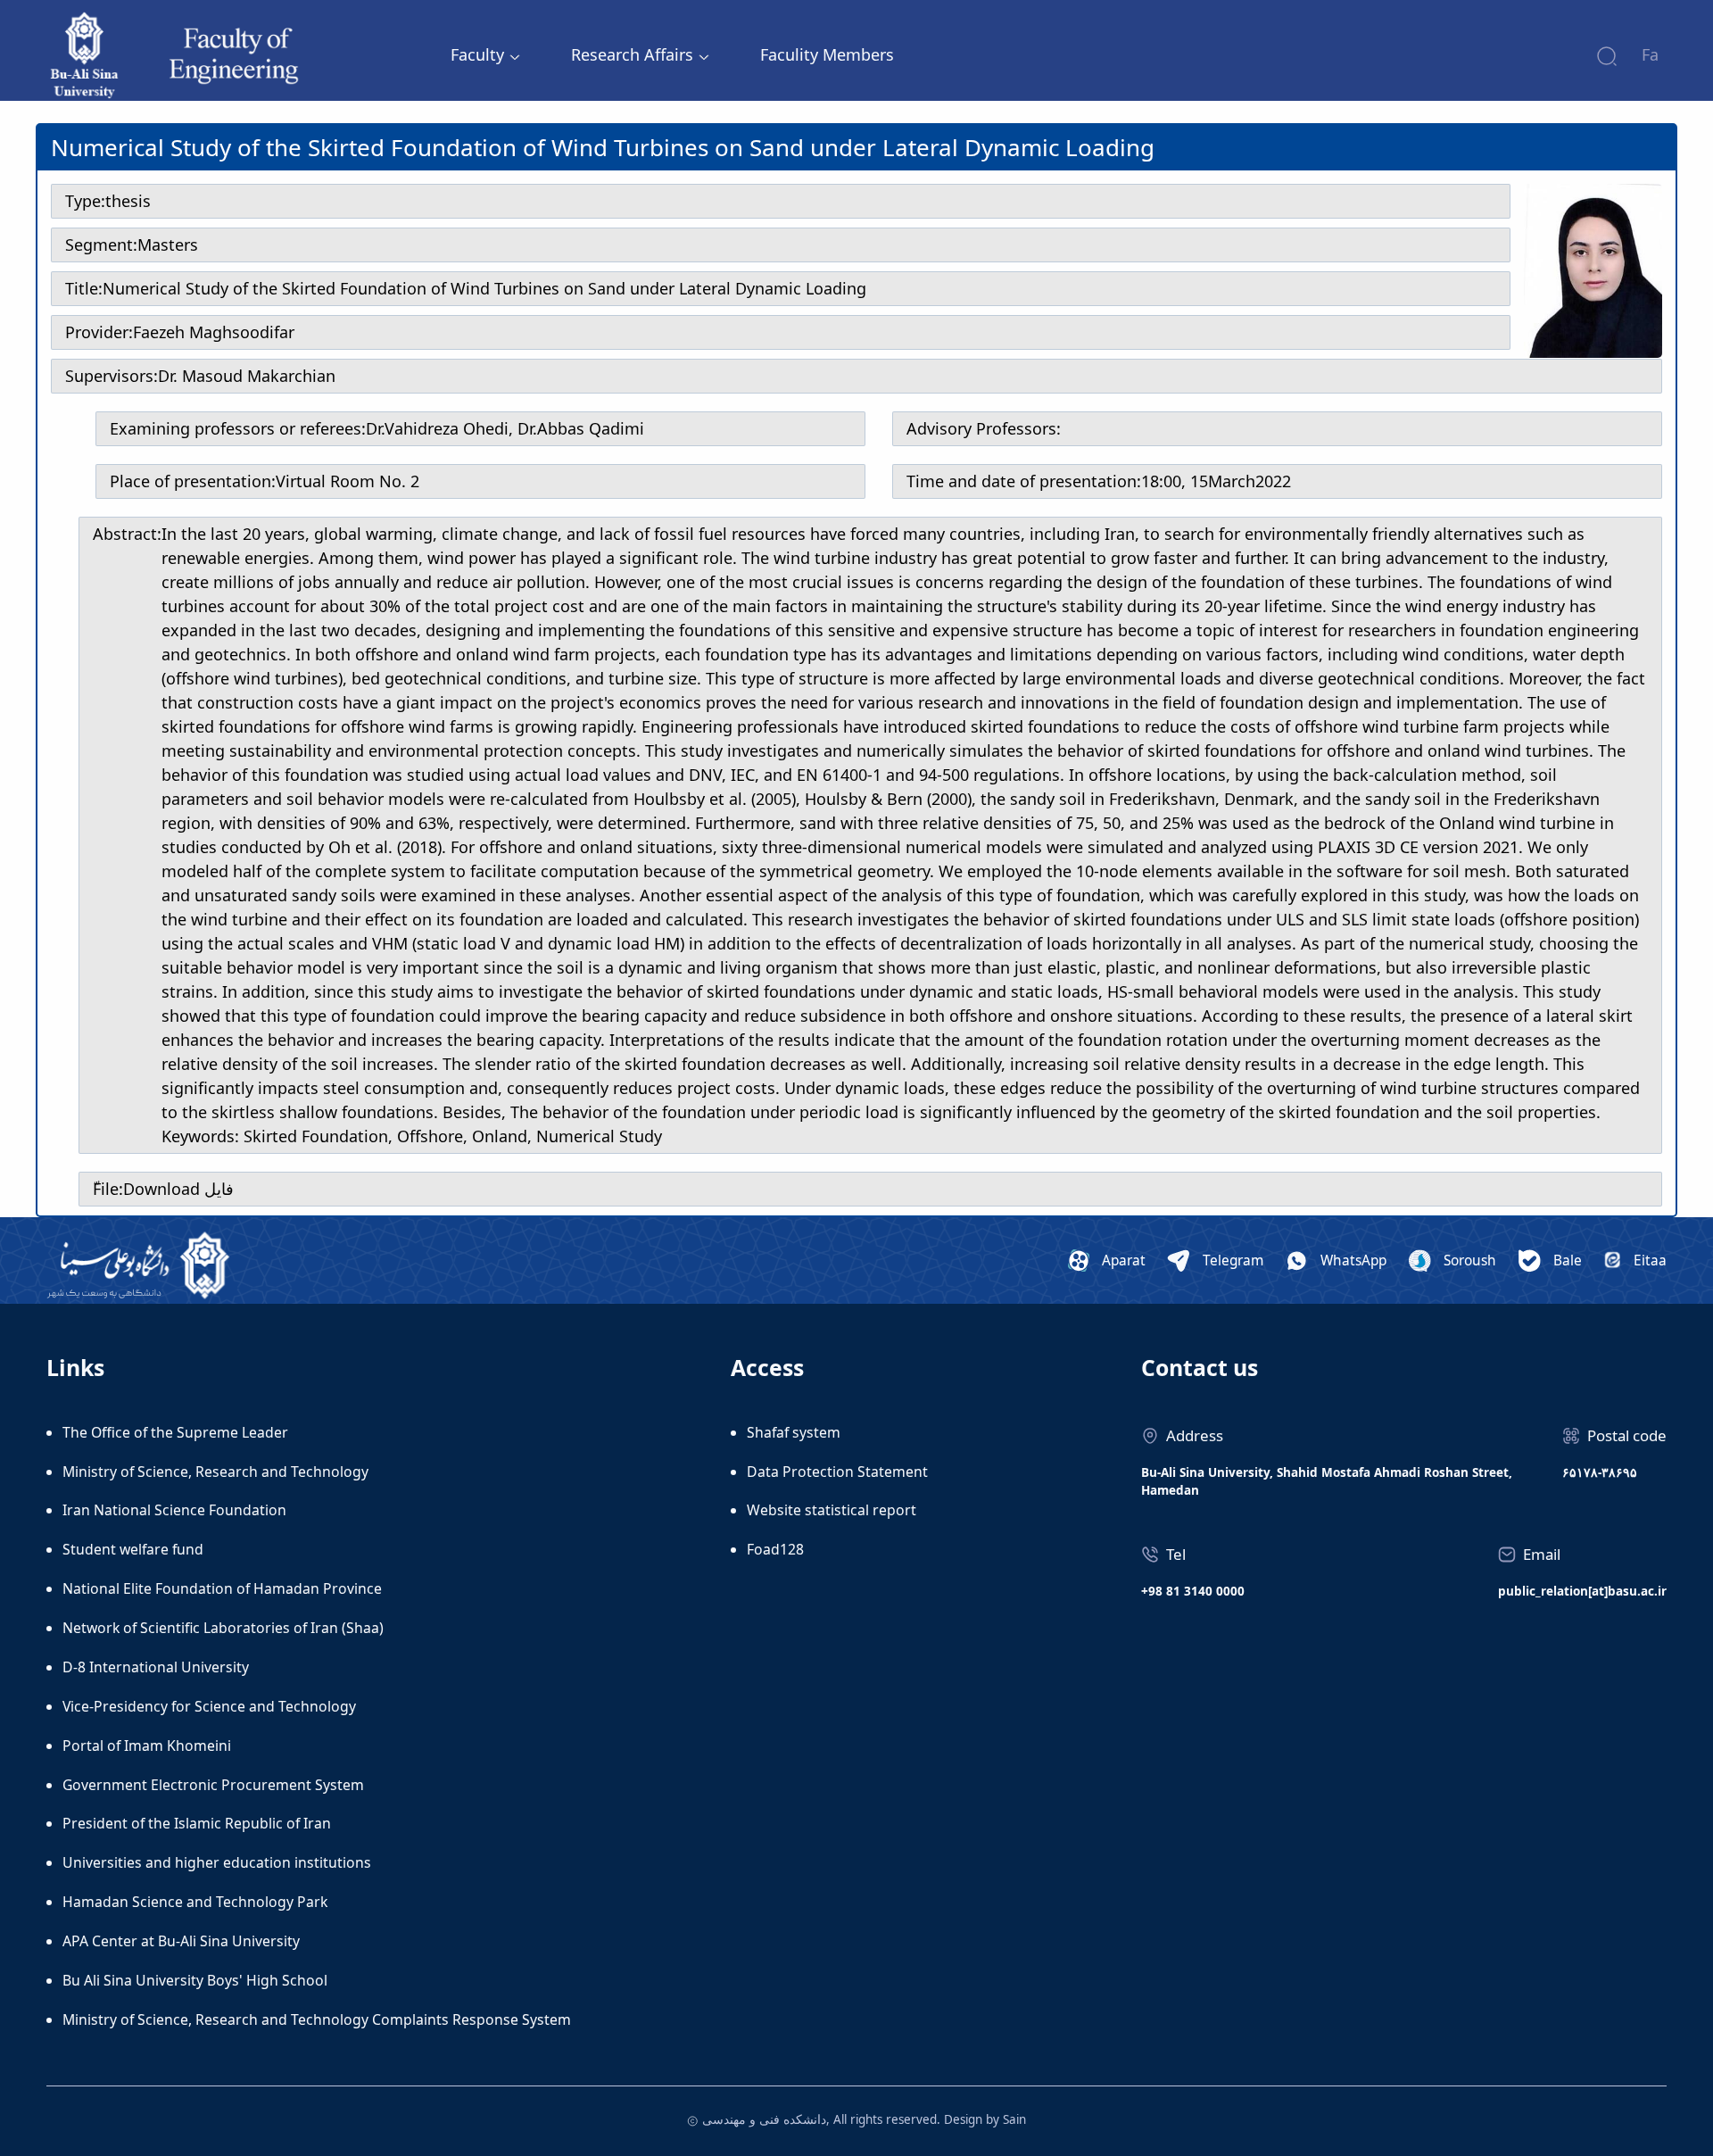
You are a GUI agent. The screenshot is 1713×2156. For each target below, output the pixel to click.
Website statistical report (832, 1510)
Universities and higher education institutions (217, 1862)
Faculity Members (827, 54)
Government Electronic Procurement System (213, 1785)
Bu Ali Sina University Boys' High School (195, 1980)
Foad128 (775, 1549)
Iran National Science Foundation (174, 1510)
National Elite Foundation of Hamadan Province (222, 1588)
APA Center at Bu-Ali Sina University (181, 1941)
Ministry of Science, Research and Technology (215, 1472)
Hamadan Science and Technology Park (195, 1902)
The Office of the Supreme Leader (175, 1432)
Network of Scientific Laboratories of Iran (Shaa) (223, 1628)
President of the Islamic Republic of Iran (197, 1823)
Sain (1014, 2119)
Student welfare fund (133, 1549)
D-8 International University (156, 1667)
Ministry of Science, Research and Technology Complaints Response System (317, 2019)
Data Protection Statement (837, 1472)
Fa (1650, 54)
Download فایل (178, 1189)
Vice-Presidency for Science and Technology (209, 1706)
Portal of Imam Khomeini (147, 1746)
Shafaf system (794, 1432)
